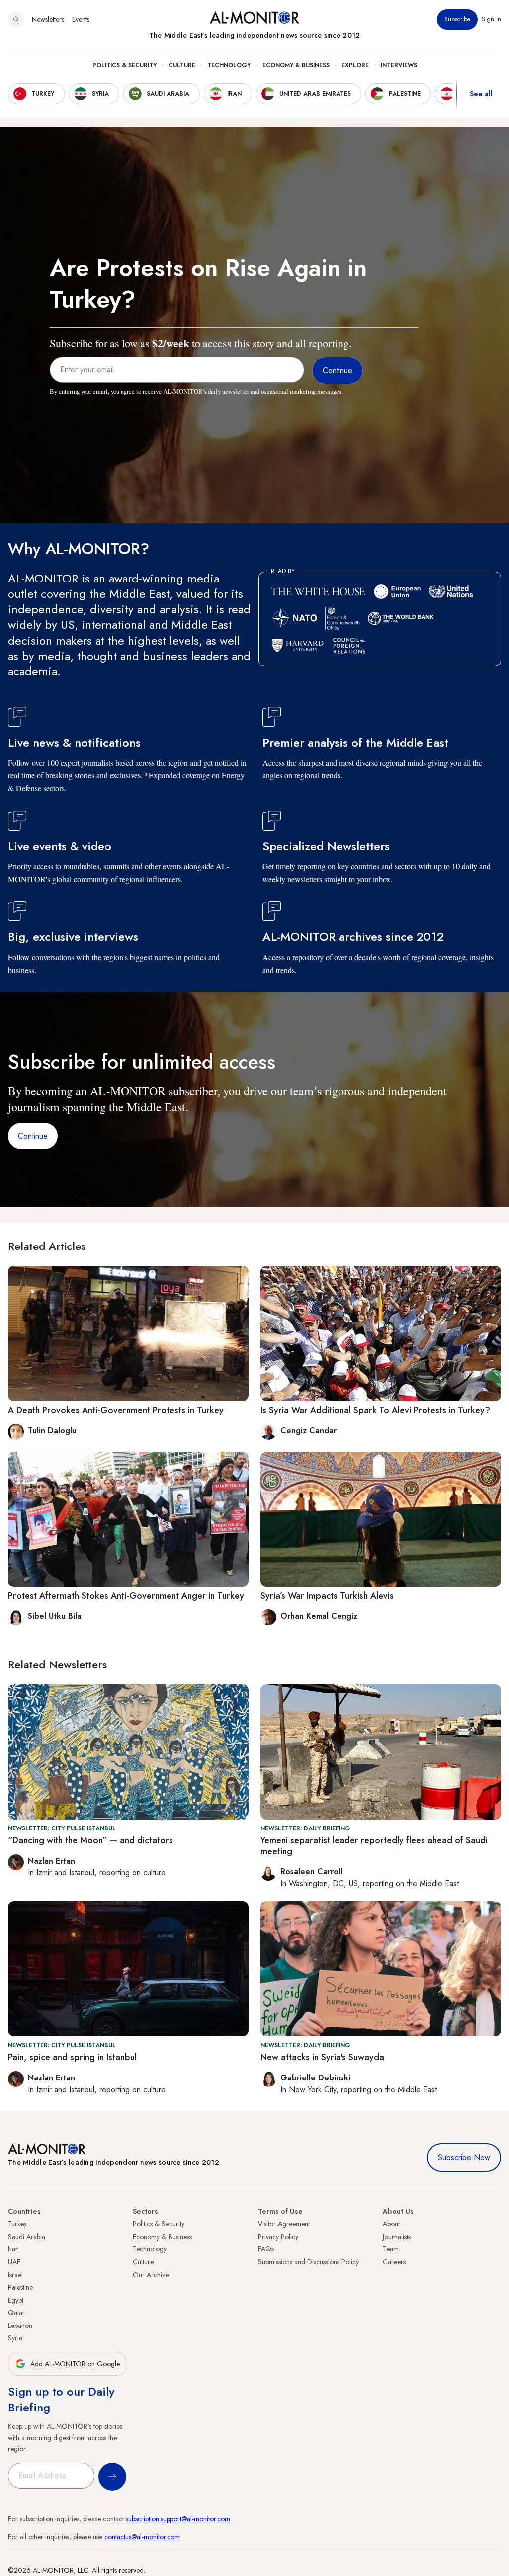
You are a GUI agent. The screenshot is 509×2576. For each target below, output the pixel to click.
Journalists (397, 2237)
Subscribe (457, 19)
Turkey (17, 2224)
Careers (394, 2262)
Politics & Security (125, 65)
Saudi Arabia (27, 2237)
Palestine (20, 2287)
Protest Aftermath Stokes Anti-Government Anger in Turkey (126, 1596)
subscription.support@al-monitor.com (178, 2519)
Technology (229, 65)
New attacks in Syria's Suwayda (322, 2057)
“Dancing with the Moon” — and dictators (90, 1840)
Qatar (16, 2313)
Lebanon (20, 2326)
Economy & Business (296, 65)
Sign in (491, 19)
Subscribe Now (464, 2157)
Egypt (16, 2300)
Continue (33, 1136)
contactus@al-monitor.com (142, 2537)
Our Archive (151, 2275)
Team (391, 2249)
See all (481, 94)
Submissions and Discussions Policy (308, 2262)
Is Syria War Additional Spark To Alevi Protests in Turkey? (375, 1410)
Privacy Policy (278, 2237)
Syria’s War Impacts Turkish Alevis (327, 1596)
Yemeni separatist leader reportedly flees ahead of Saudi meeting (374, 1846)
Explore (355, 65)
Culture (182, 65)
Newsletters (48, 19)
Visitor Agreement (284, 2224)
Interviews (399, 65)
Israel (15, 2275)
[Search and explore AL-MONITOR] (16, 19)
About (391, 2224)
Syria (15, 2338)
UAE (14, 2262)
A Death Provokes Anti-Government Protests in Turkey (116, 1410)
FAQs (266, 2249)
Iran (13, 2249)
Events (81, 19)
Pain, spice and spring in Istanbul (72, 2057)
